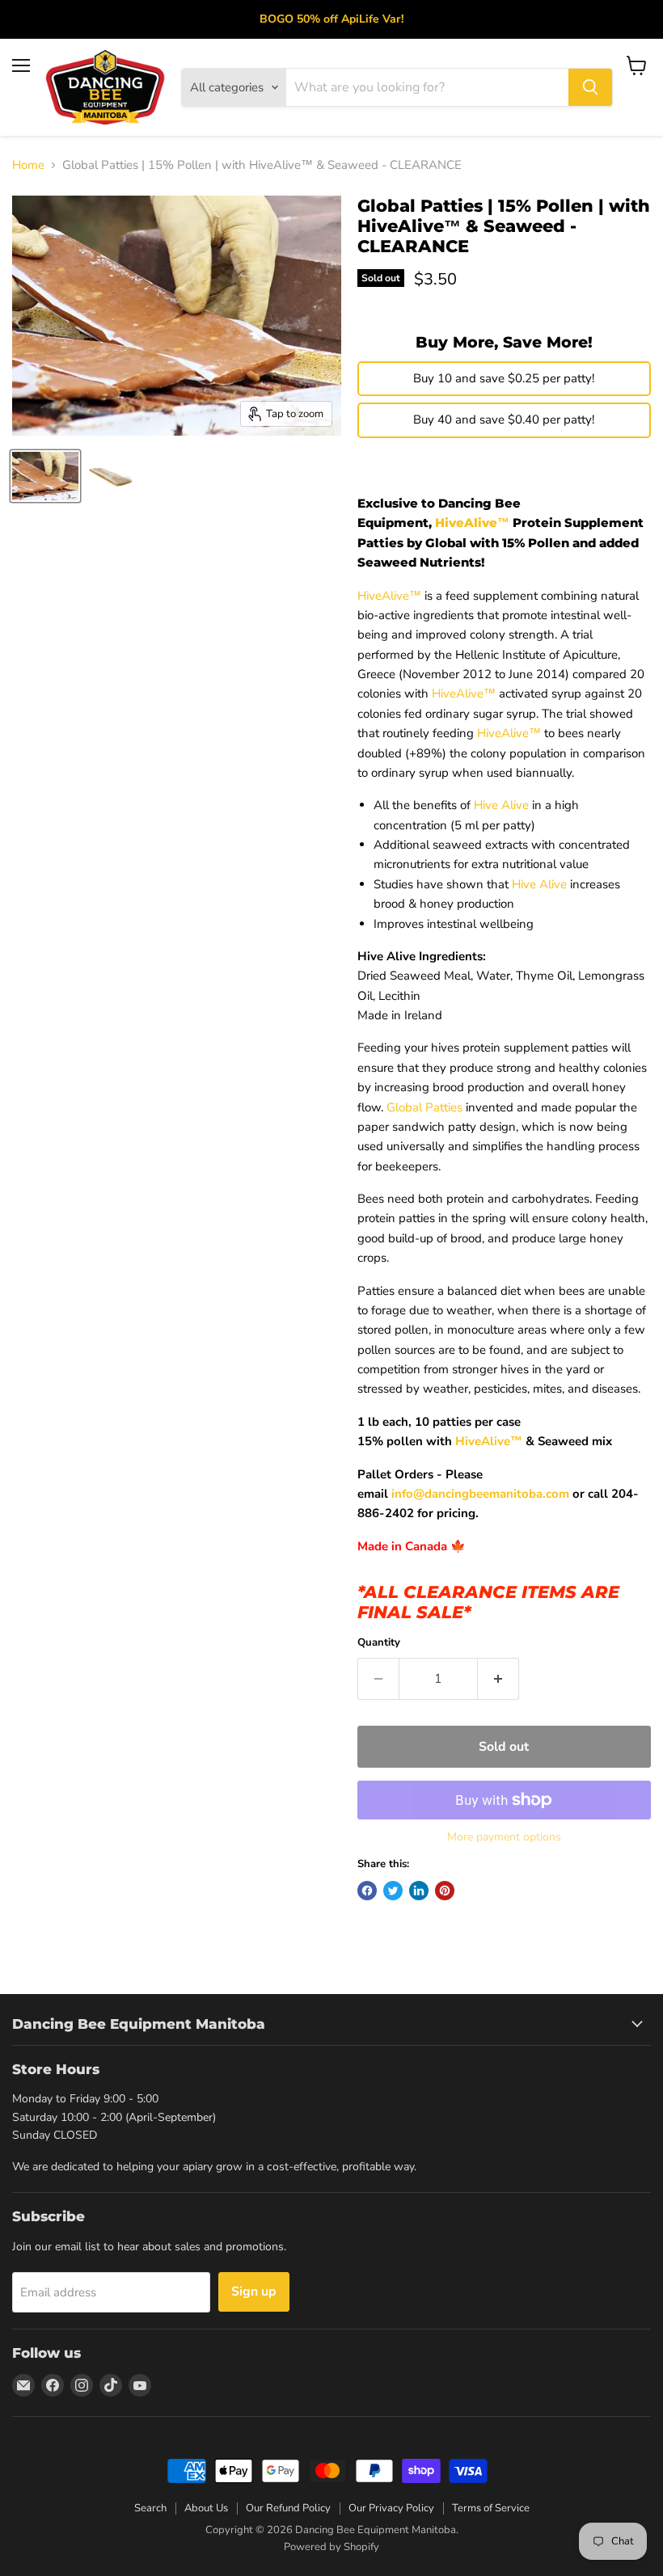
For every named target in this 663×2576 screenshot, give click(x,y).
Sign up (254, 2291)
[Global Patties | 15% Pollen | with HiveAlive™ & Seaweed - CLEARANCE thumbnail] (45, 476)
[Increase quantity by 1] (498, 1679)
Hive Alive (501, 805)
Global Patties (424, 1107)
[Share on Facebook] (367, 1891)
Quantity (379, 1643)
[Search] (590, 87)
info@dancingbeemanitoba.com (480, 1494)
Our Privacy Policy (391, 2508)
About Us (206, 2508)
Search (150, 2508)
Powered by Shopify (331, 2547)
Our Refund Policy (288, 2508)
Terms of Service (491, 2508)
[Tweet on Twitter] (393, 1891)
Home (28, 165)
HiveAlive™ (472, 523)
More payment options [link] (504, 1837)
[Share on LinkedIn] (419, 1891)
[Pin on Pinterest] (445, 1891)
